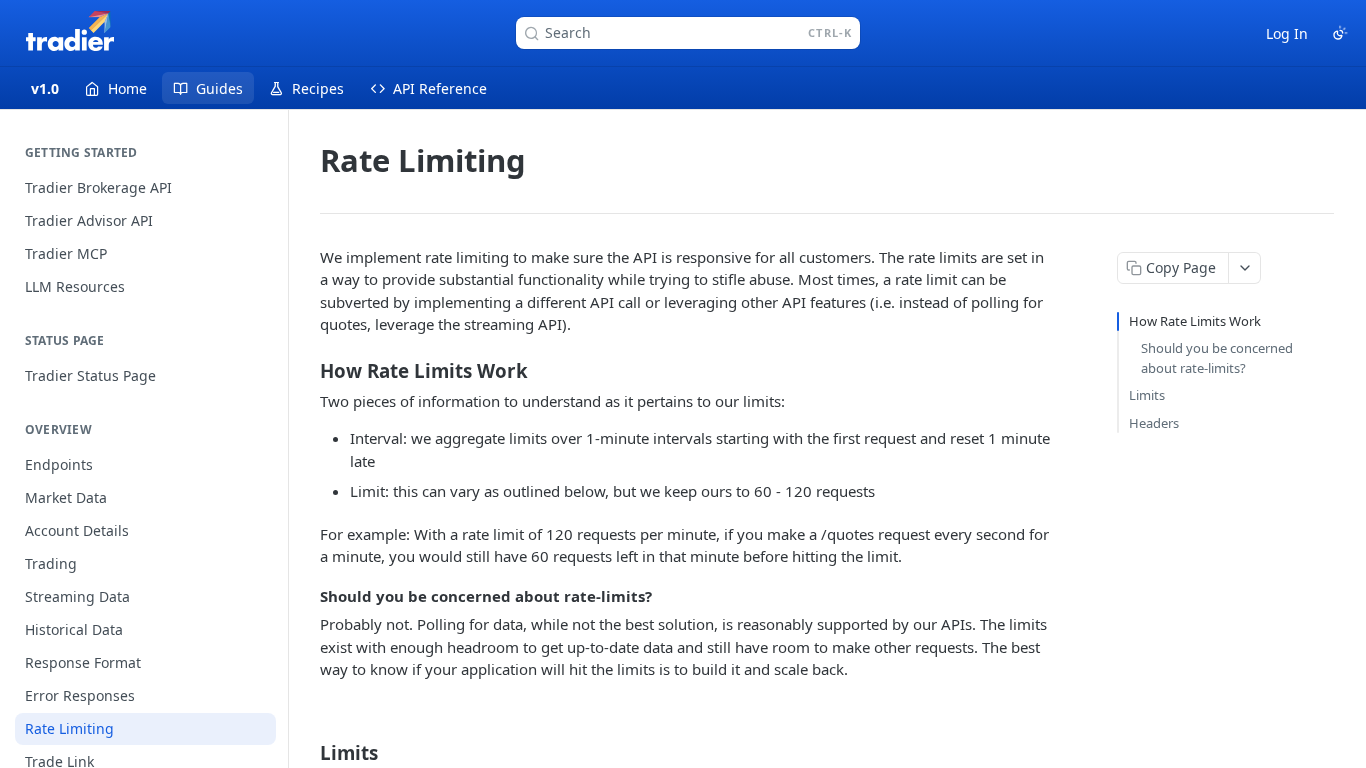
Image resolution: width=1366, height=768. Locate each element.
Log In (1287, 33)
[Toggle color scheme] (1340, 33)
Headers (1154, 423)
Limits (1147, 395)
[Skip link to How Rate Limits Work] (306, 370)
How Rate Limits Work (1195, 321)
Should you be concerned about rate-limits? (1217, 358)
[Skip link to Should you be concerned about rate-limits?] (306, 596)
